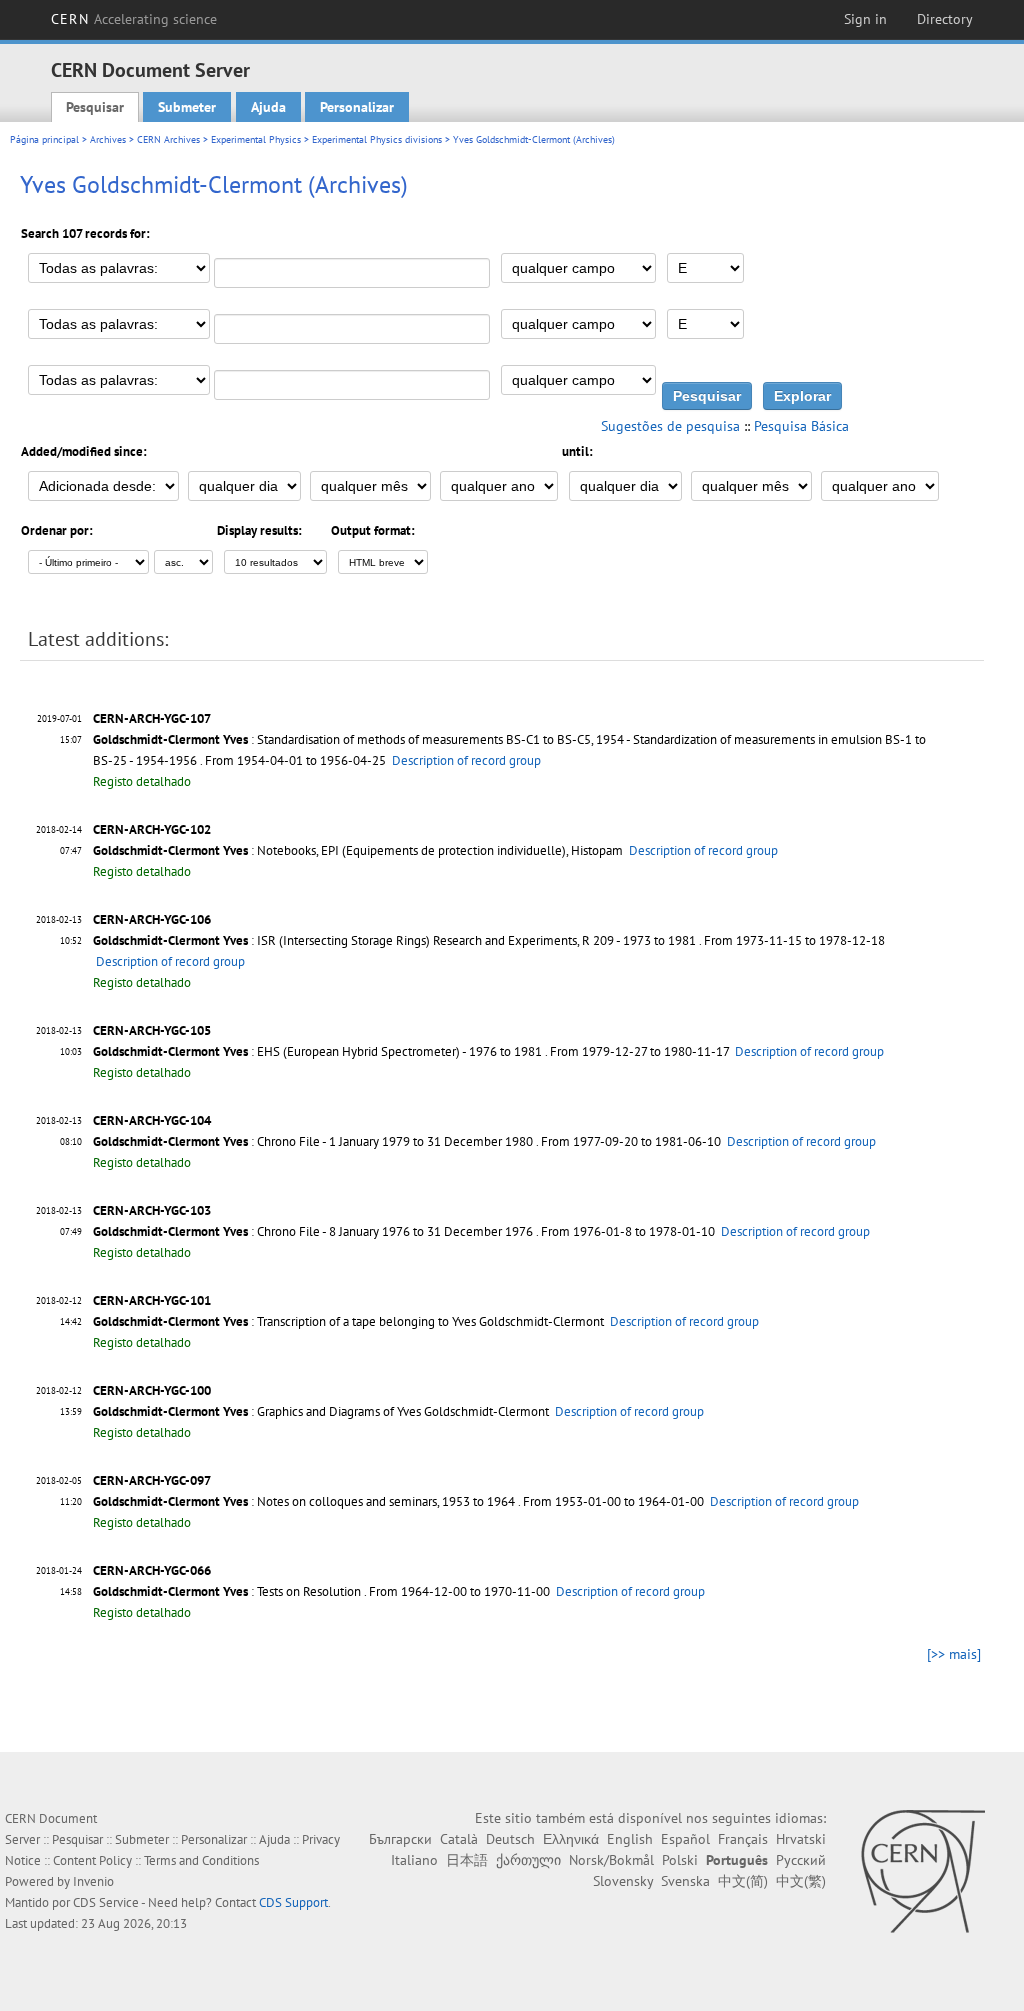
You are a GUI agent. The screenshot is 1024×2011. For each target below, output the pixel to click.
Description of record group (466, 760)
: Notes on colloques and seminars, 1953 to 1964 (304, 1501)
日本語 (467, 1860)
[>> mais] (954, 1654)
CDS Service (106, 1902)
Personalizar (357, 107)
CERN (134, 19)
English (630, 1839)
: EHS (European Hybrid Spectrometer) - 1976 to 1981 (317, 1051)
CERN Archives (168, 139)
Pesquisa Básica (801, 426)
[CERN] (922, 1871)
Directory (945, 19)
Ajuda (268, 107)
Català (459, 1839)
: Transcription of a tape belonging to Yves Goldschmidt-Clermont (348, 1321)
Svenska (685, 1881)
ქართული (528, 1860)
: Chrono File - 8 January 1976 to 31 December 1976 (313, 1231)
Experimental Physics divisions (377, 139)
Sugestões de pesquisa (670, 426)
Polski (680, 1860)
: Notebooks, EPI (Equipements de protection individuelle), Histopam (358, 850)
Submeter (187, 107)
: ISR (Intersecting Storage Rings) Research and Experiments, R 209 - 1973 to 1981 (394, 940)
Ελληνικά (571, 1839)
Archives (108, 139)
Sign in (865, 19)
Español (685, 1839)
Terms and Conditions (201, 1860)
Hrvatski (801, 1839)
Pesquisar (95, 107)
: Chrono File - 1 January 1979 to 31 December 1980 (313, 1141)
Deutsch (510, 1839)
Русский (801, 1860)
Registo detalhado (142, 781)
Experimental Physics (256, 139)
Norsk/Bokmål (611, 1860)
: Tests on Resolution (227, 1591)
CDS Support (293, 1902)
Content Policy (92, 1860)
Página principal (44, 139)
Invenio (93, 1881)
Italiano (414, 1860)
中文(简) (743, 1881)
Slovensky (623, 1881)
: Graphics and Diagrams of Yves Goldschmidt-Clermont (321, 1411)
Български (400, 1839)
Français (743, 1839)
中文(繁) (801, 1881)
